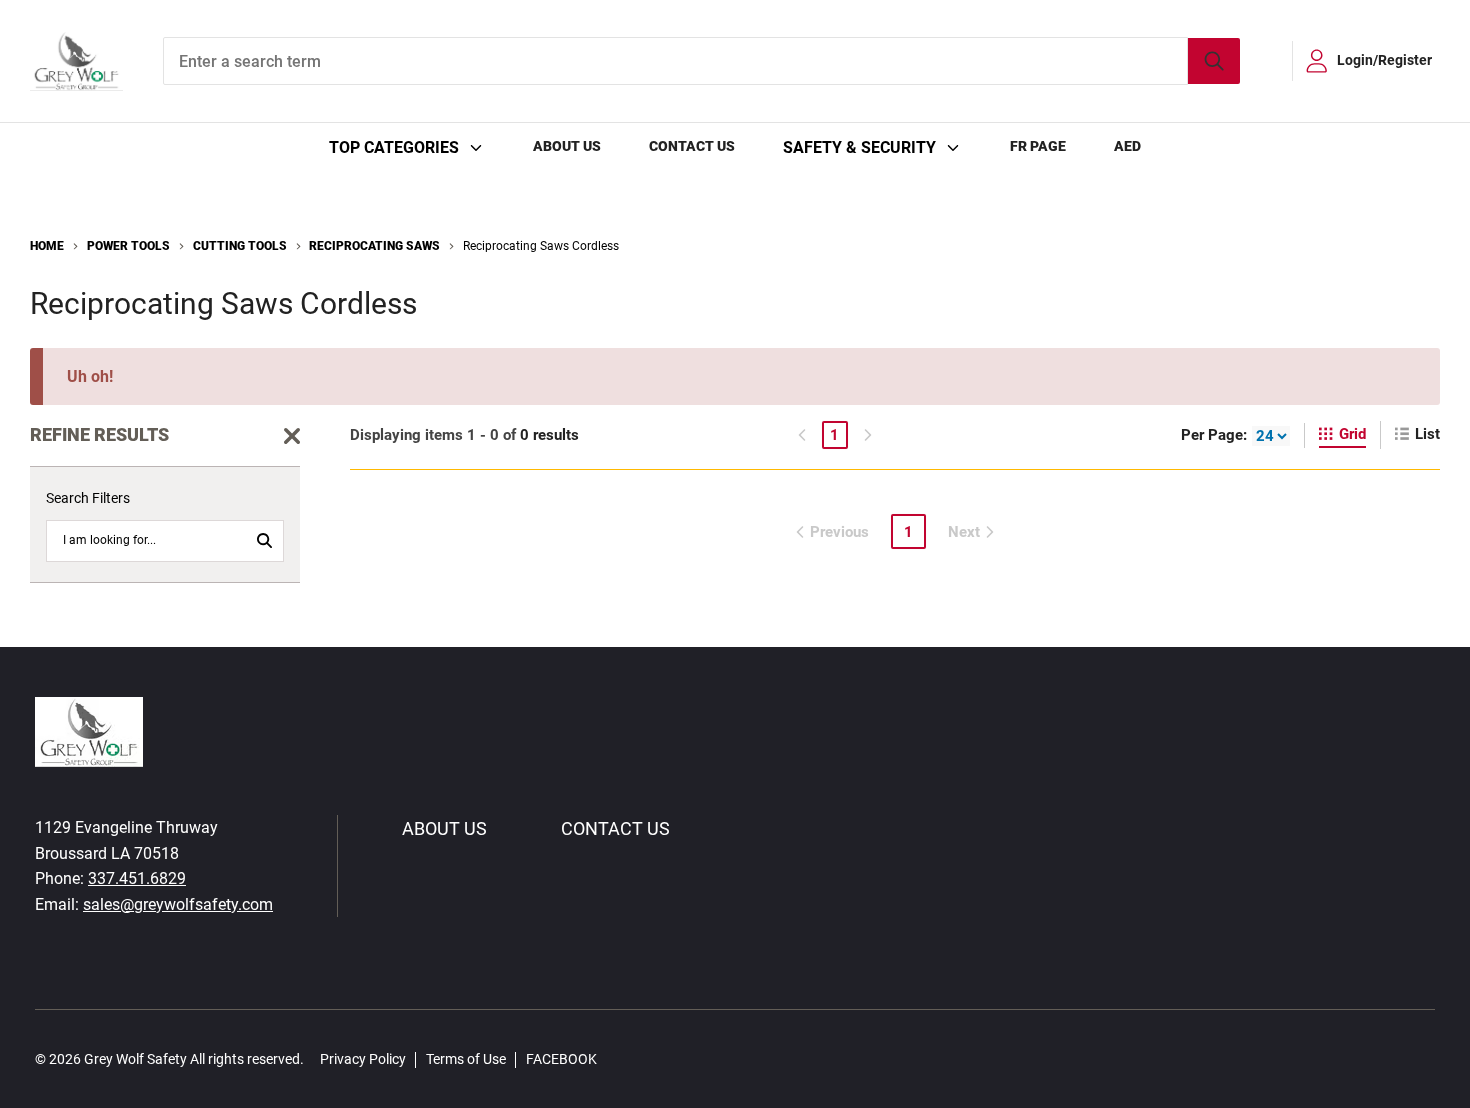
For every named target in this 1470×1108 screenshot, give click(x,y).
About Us (567, 146)
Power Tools (128, 246)
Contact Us (692, 146)
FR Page (1038, 146)
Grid (1352, 434)
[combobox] (701, 61)
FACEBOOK (561, 1059)
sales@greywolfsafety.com (178, 904)
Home (47, 246)
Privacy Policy (363, 1059)
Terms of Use (466, 1059)
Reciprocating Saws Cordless (541, 246)
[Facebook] (623, 1058)
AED (1127, 146)
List (1427, 434)
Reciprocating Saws (374, 246)
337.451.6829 (137, 878)
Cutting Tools (240, 246)
